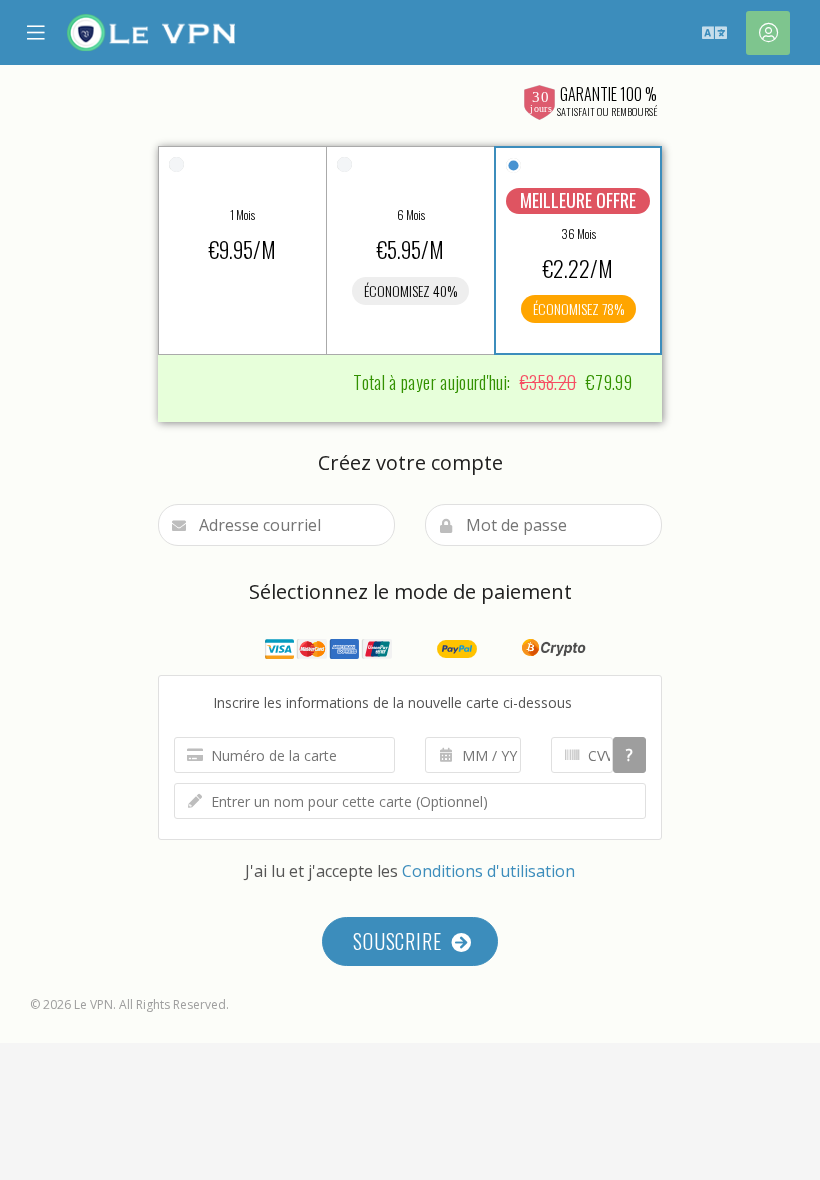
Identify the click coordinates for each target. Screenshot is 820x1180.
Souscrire (402, 941)
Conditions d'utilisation (488, 871)
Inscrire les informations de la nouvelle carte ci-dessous (386, 702)
